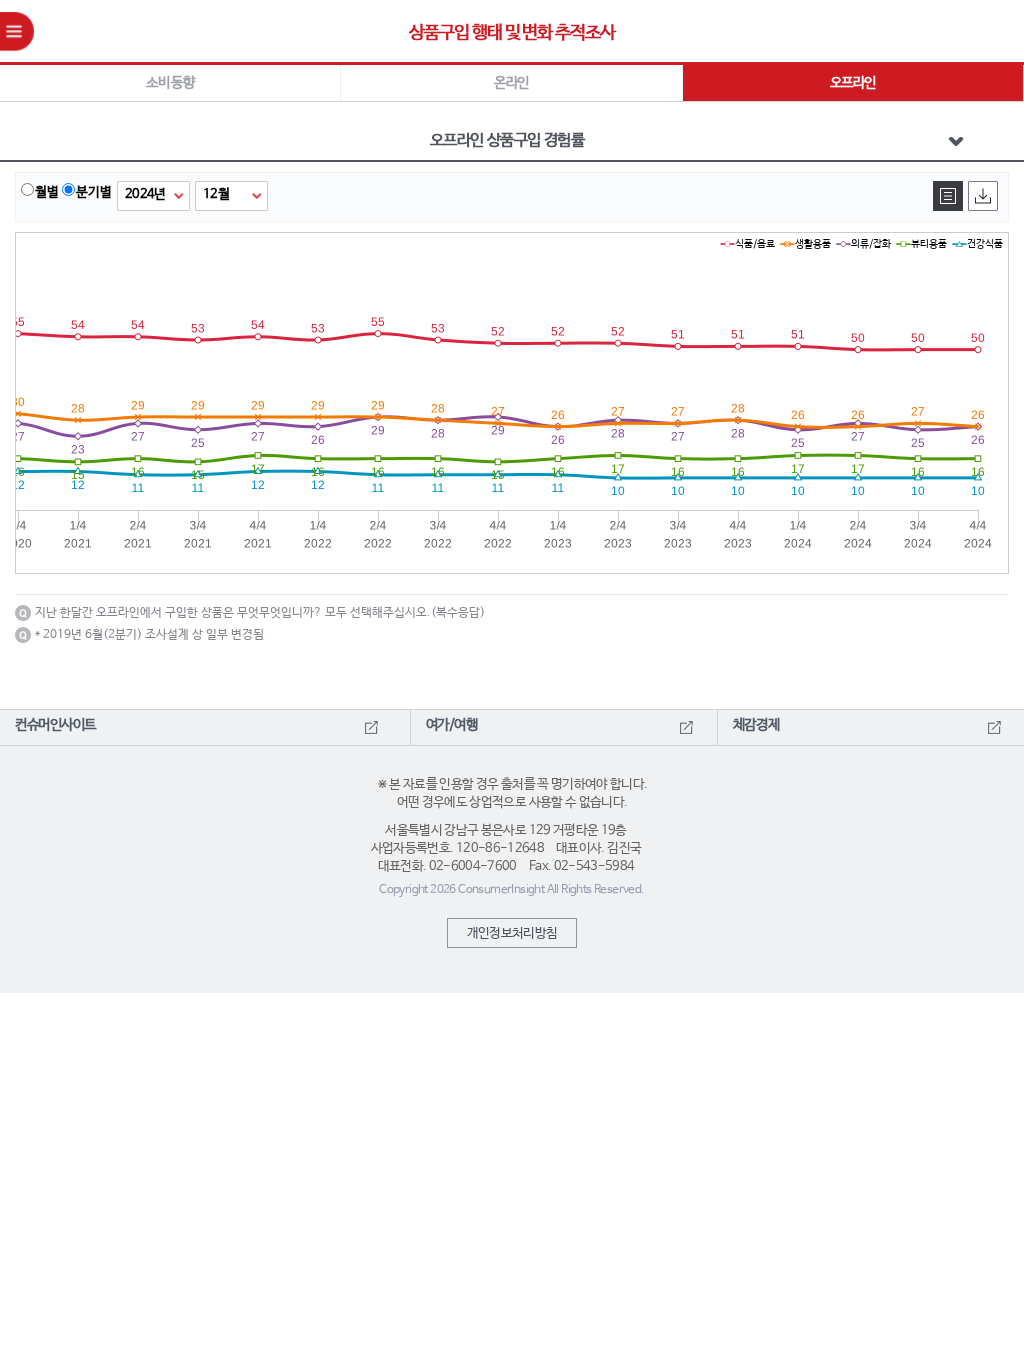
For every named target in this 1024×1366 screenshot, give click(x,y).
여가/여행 (452, 725)
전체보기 (948, 196)
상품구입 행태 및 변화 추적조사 (512, 33)
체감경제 (756, 725)
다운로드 (983, 196)
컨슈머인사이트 (55, 725)
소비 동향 (170, 83)
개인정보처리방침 (512, 933)
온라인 (511, 83)
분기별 (94, 192)
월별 (47, 192)
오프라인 (853, 83)
